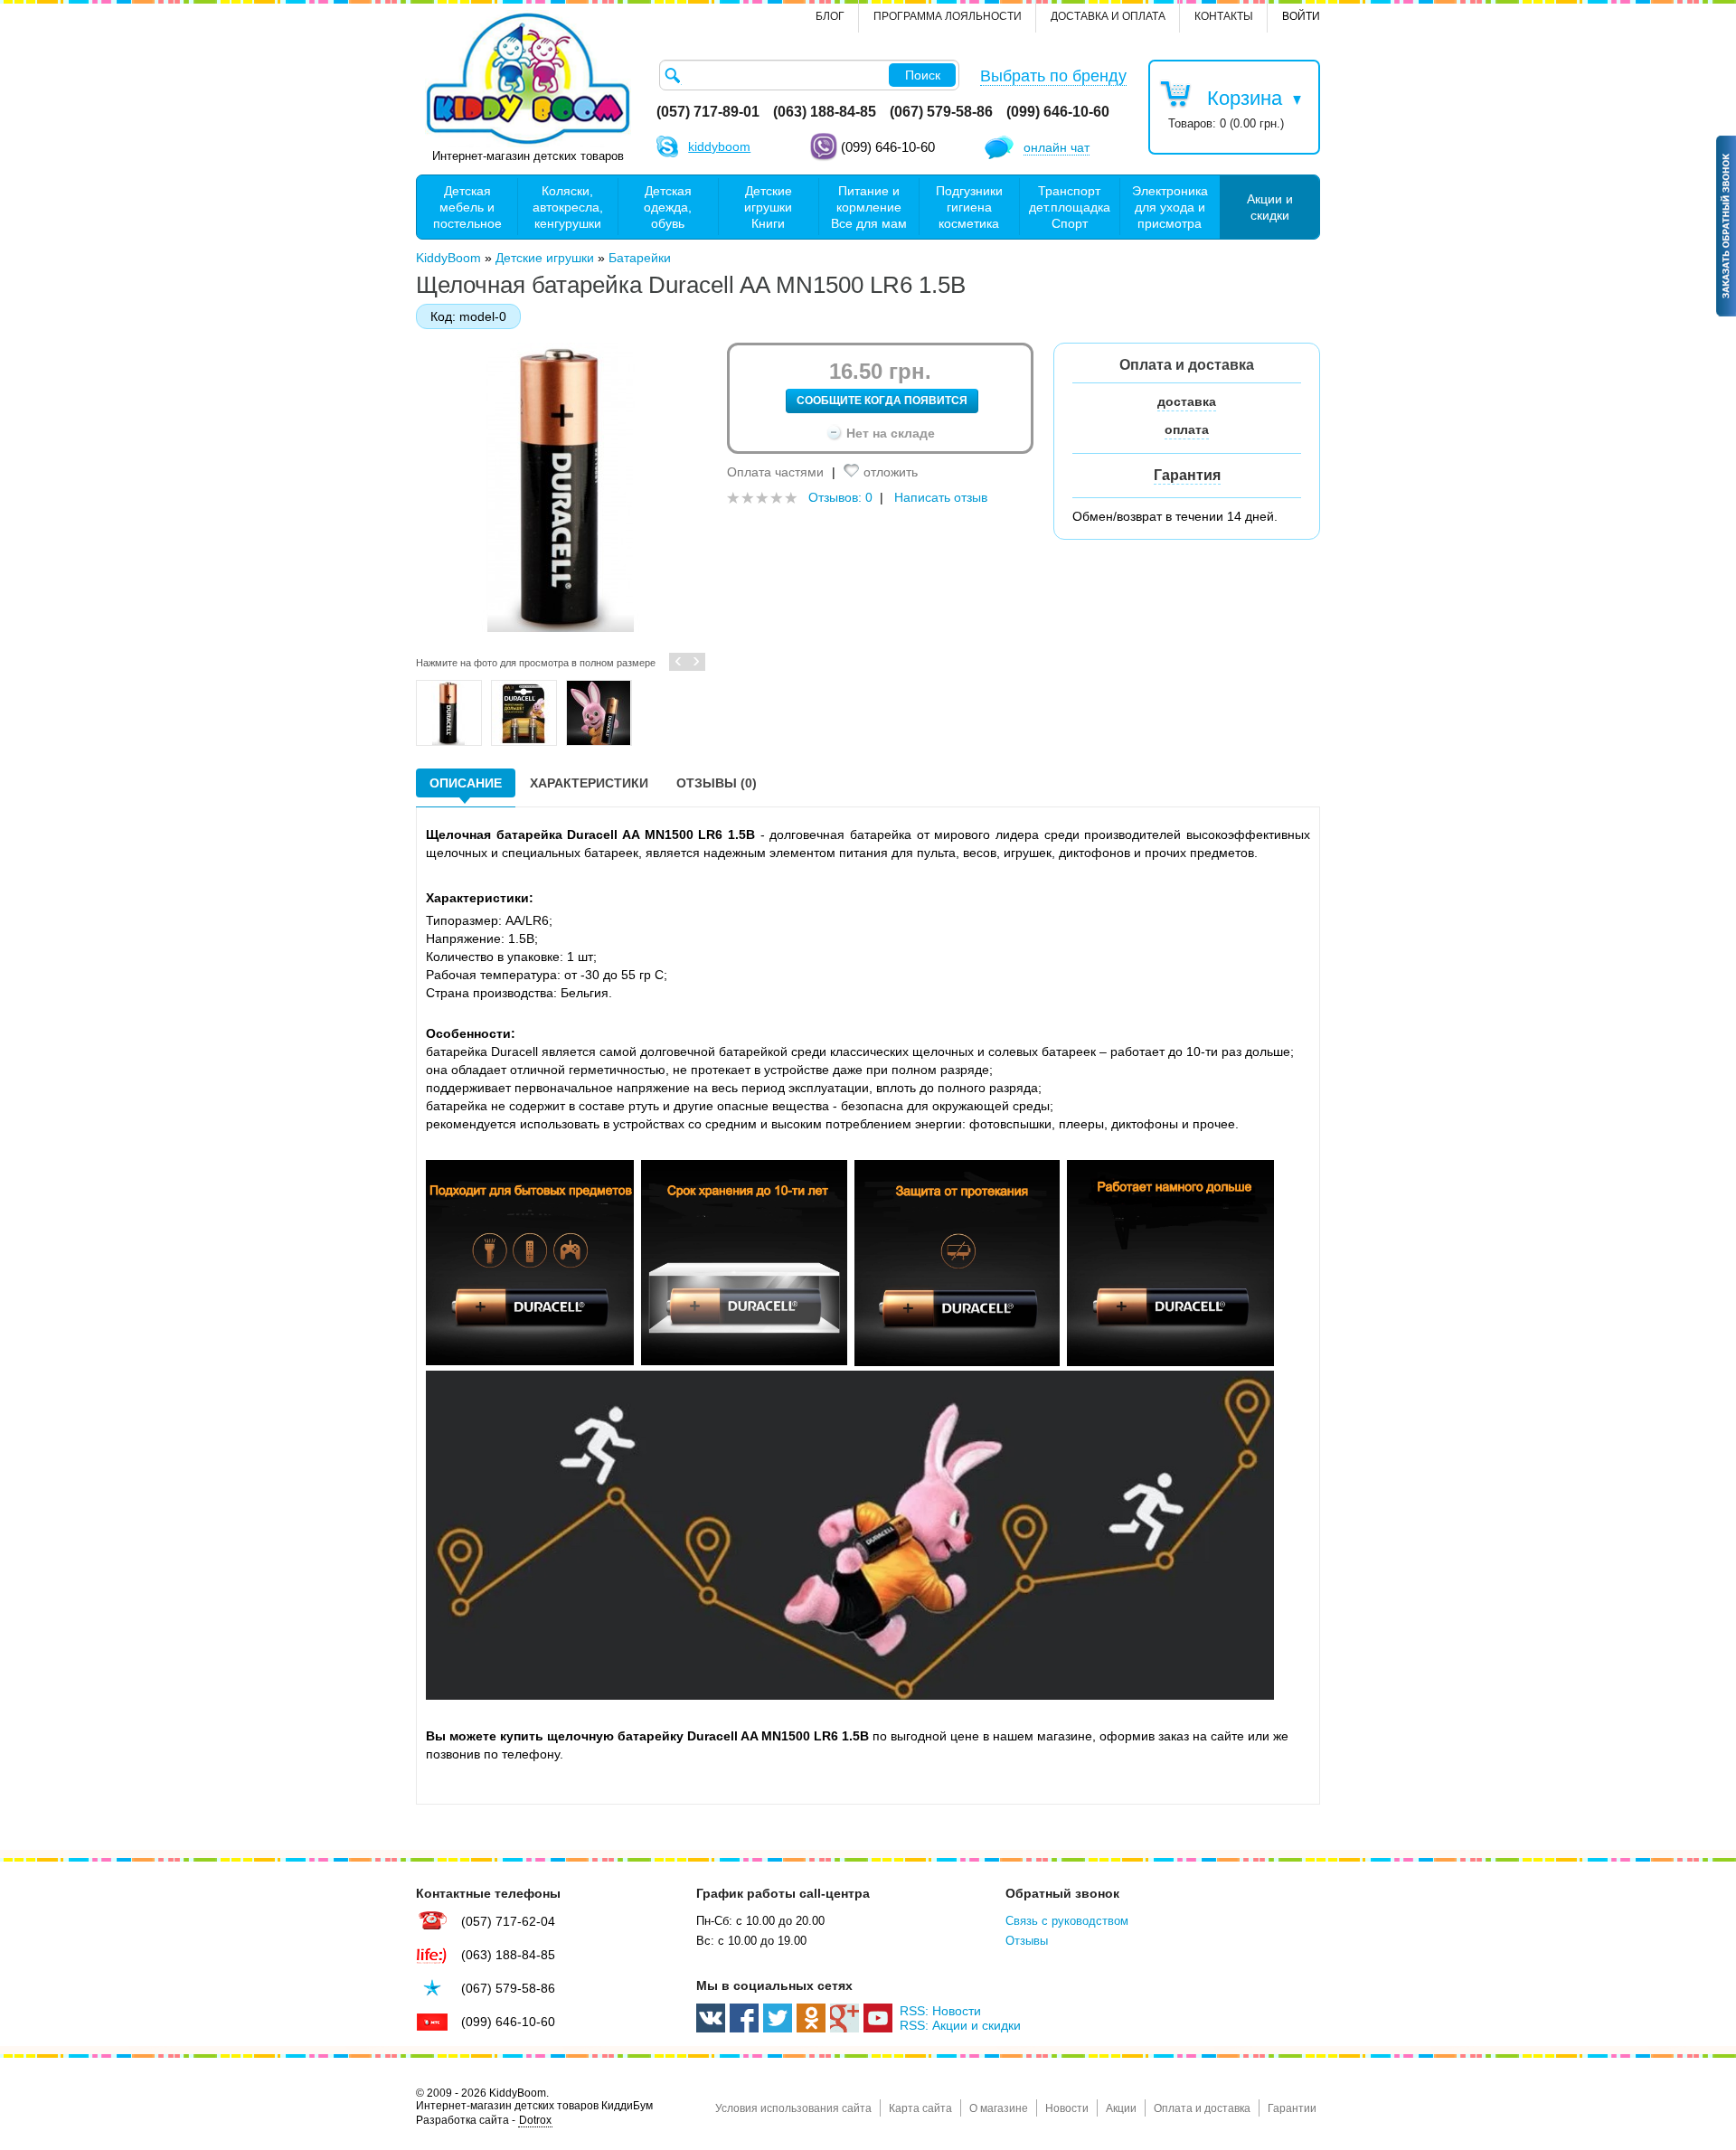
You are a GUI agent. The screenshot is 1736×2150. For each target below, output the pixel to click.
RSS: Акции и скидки (960, 2025)
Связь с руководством (1067, 1921)
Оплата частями (775, 472)
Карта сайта (920, 2108)
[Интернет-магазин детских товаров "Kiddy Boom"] (528, 79)
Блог (830, 16)
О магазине (999, 2108)
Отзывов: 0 (840, 497)
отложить (891, 472)
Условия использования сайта (793, 2108)
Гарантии (1292, 2108)
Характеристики (589, 783)
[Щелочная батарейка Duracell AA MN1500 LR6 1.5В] (449, 713)
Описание (466, 783)
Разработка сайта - (484, 2120)
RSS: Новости (940, 2011)
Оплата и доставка (1202, 2108)
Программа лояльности (948, 16)
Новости (1067, 2108)
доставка (1187, 401)
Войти (1301, 16)
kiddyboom (719, 146)
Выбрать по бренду (1053, 76)
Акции (1121, 2108)
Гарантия (1187, 475)
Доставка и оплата (1108, 16)
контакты (1224, 16)
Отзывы (1027, 1941)
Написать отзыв (941, 497)
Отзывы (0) (717, 783)
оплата (1187, 429)
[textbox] (809, 75)
